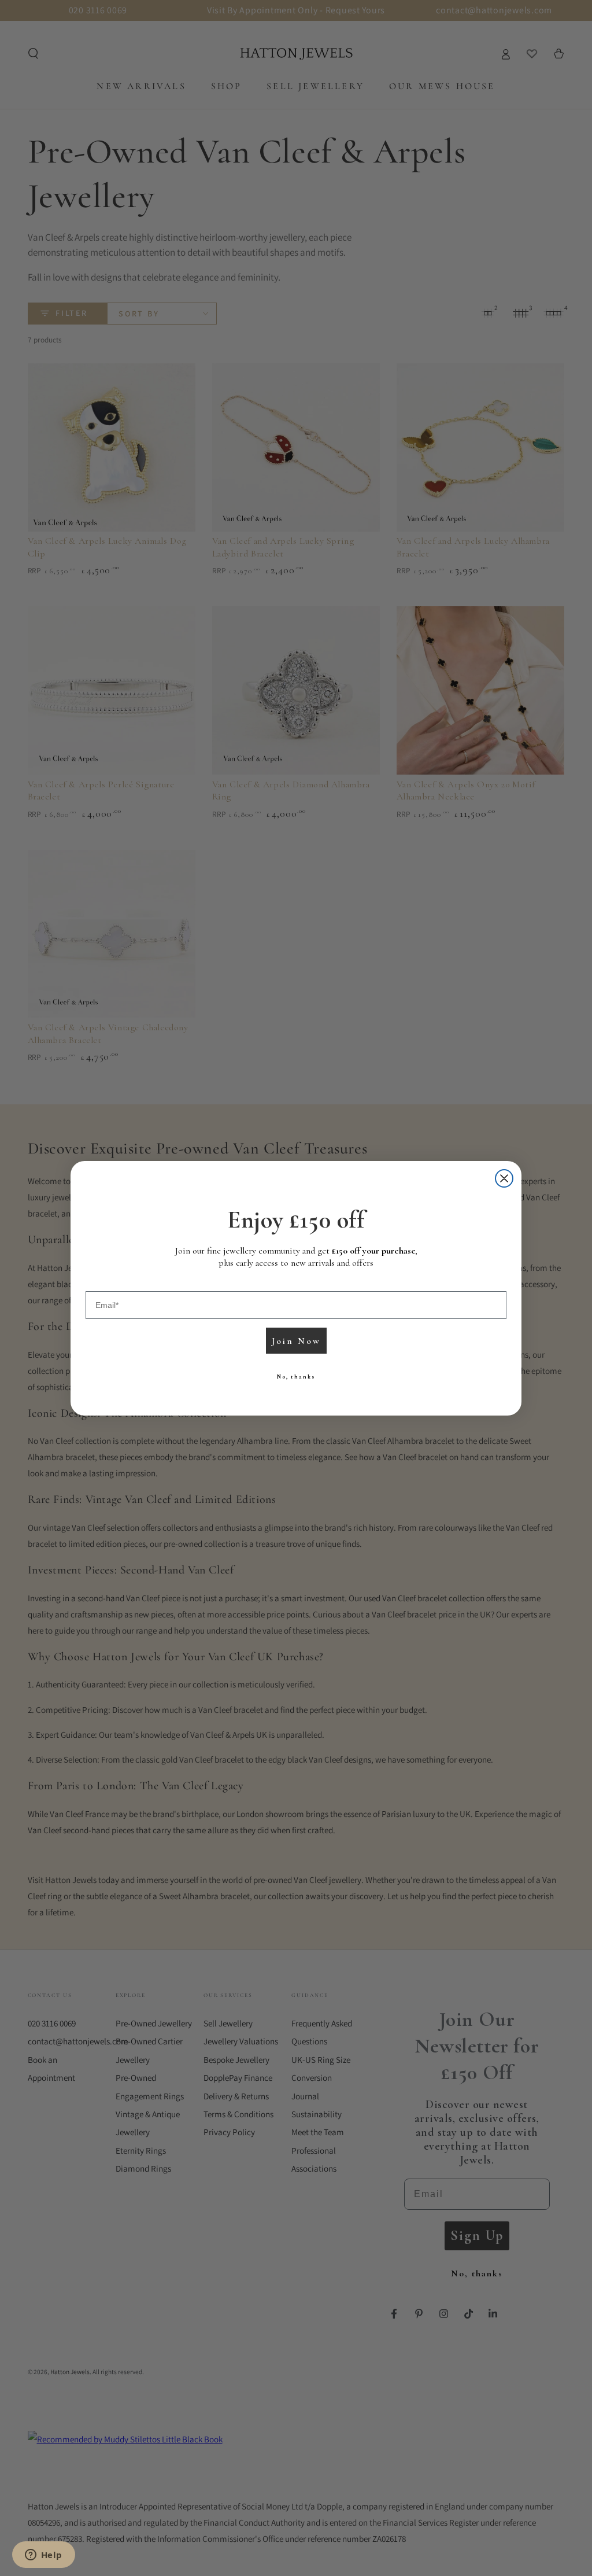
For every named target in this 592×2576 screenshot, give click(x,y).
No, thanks (296, 1377)
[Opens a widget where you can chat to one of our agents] (43, 2556)
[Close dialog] (504, 1178)
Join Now (296, 1341)
